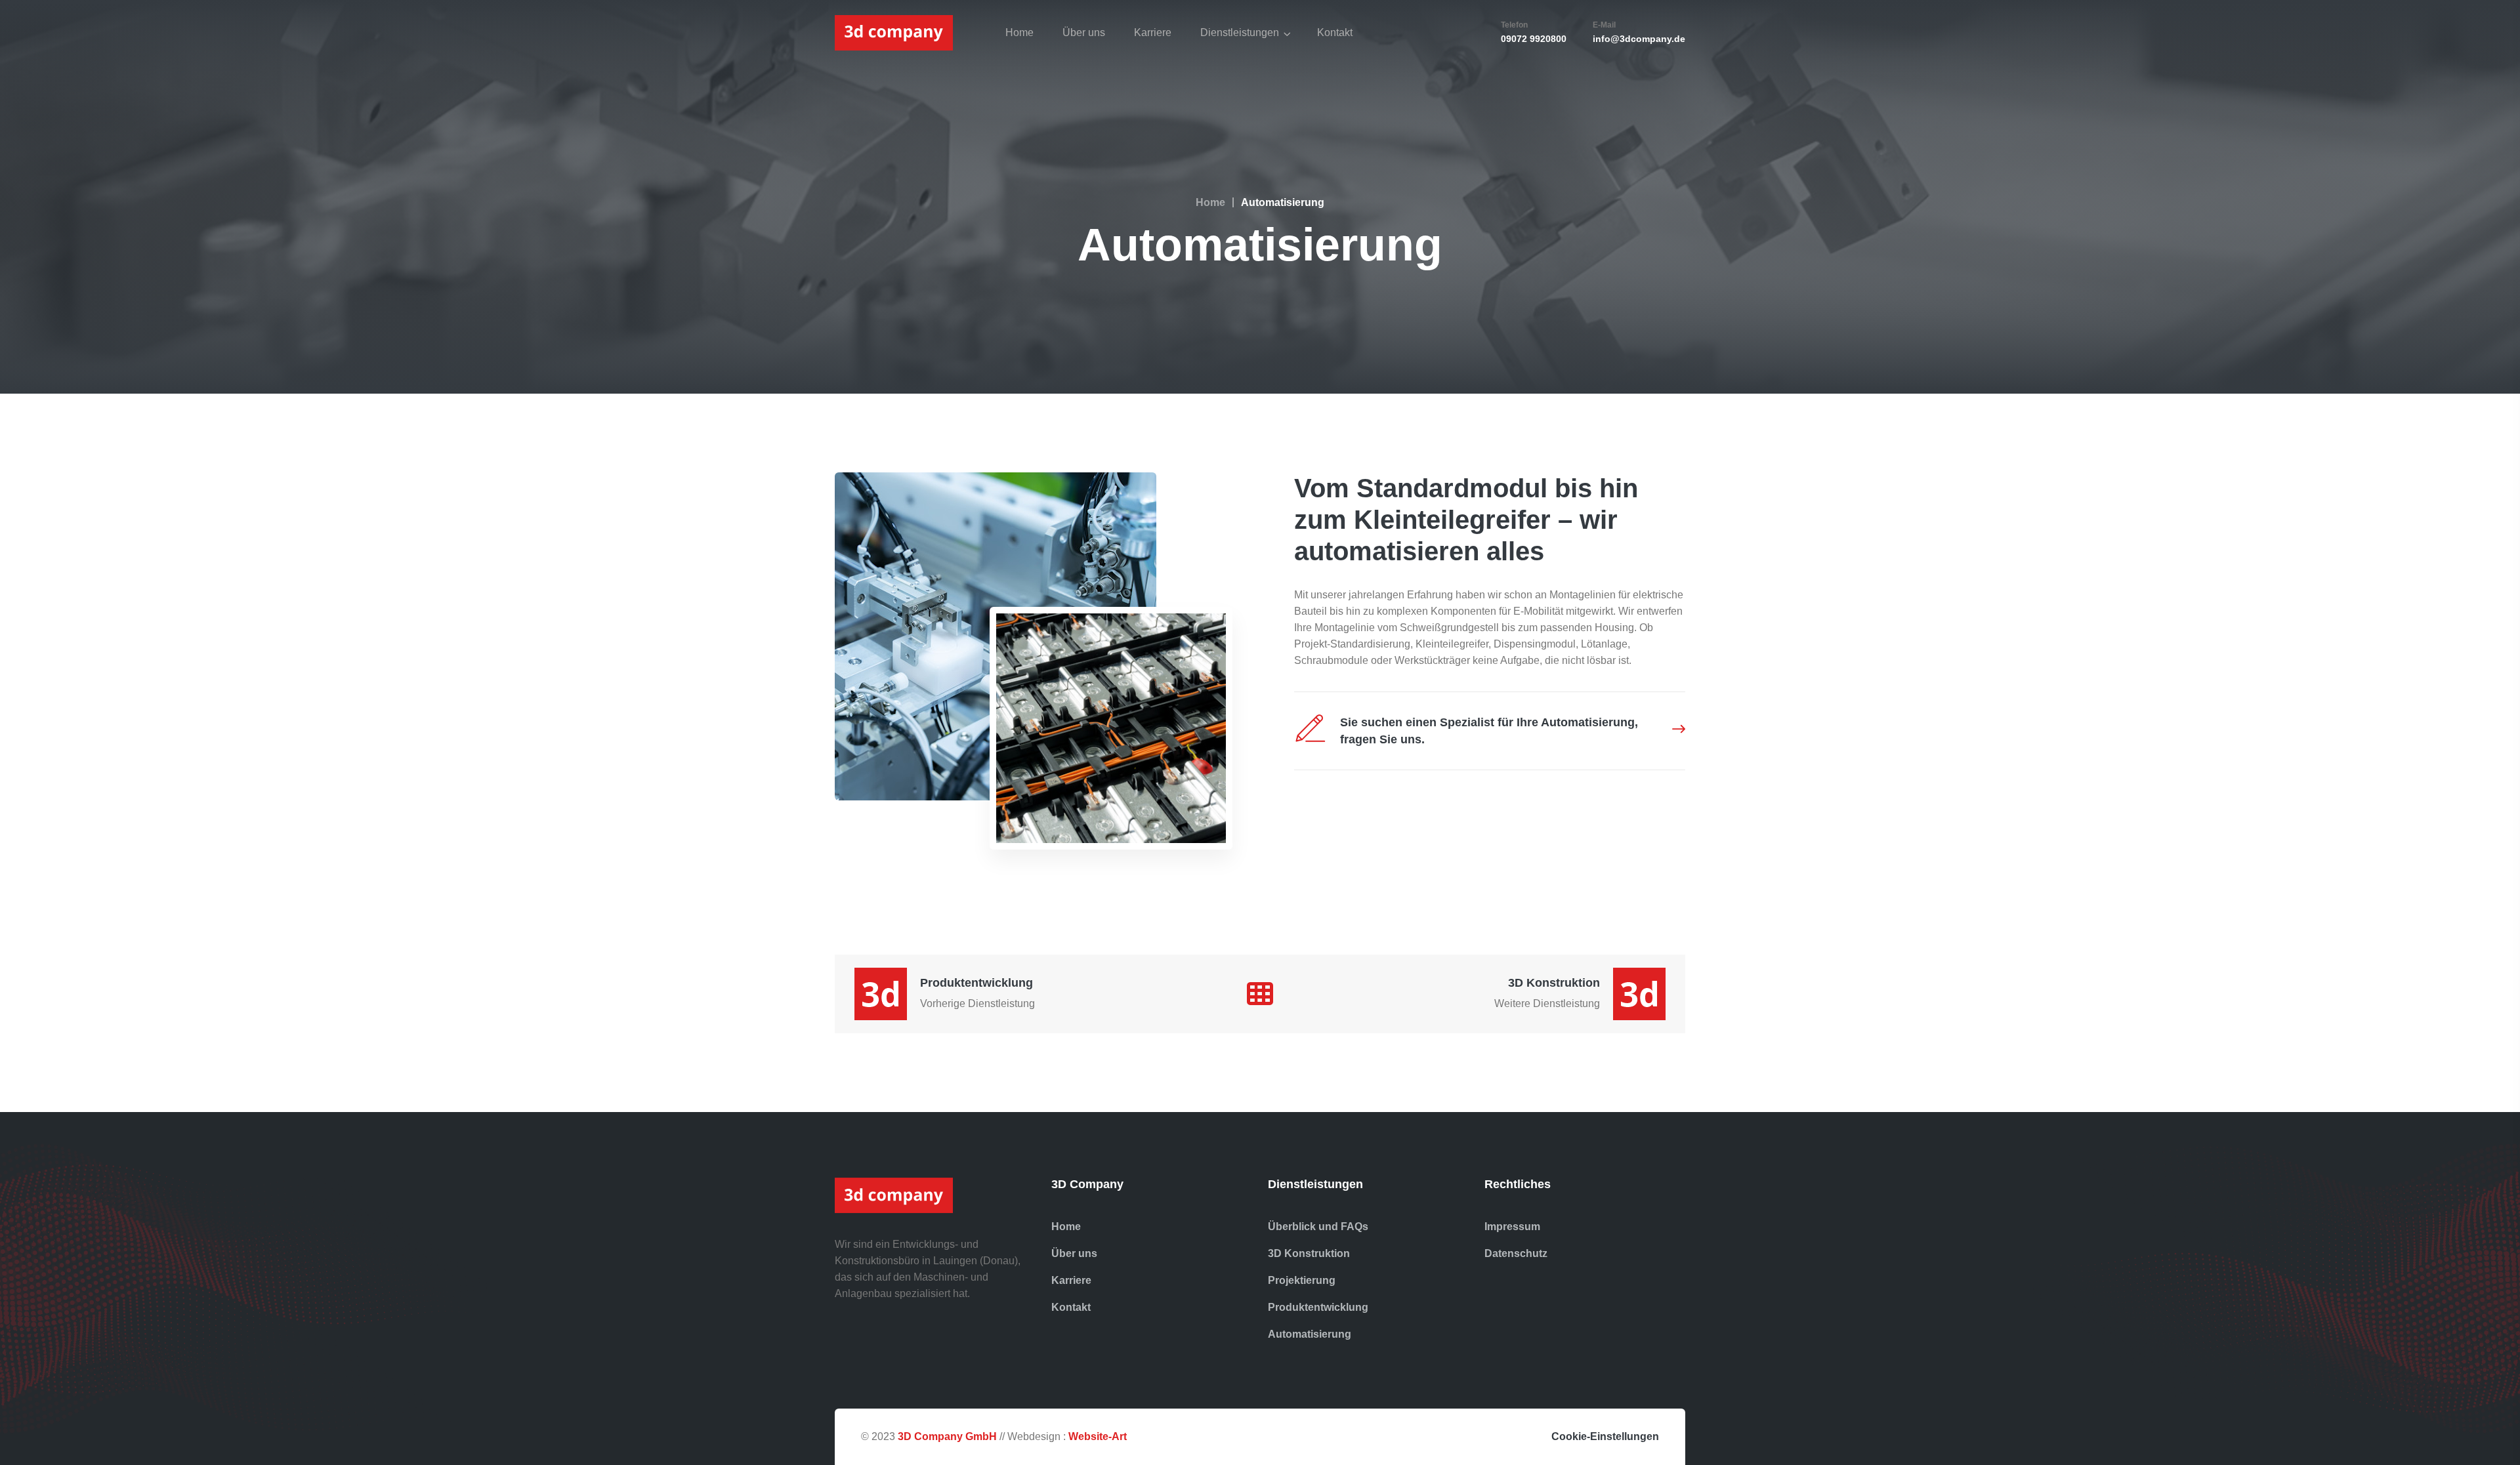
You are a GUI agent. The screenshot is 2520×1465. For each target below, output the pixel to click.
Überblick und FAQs (1318, 1227)
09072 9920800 (1534, 39)
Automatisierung (1310, 1334)
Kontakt (1335, 32)
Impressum (1512, 1227)
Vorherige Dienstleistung (977, 1003)
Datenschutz (1516, 1253)
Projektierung (1302, 1280)
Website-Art (1098, 1436)
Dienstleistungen (1240, 32)
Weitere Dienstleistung (1547, 1003)
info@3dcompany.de (1639, 39)
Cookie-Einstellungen (1605, 1436)
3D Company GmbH (947, 1436)
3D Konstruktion (1554, 983)
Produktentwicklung (976, 983)
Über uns (1084, 32)
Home (1019, 32)
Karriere (1153, 32)
